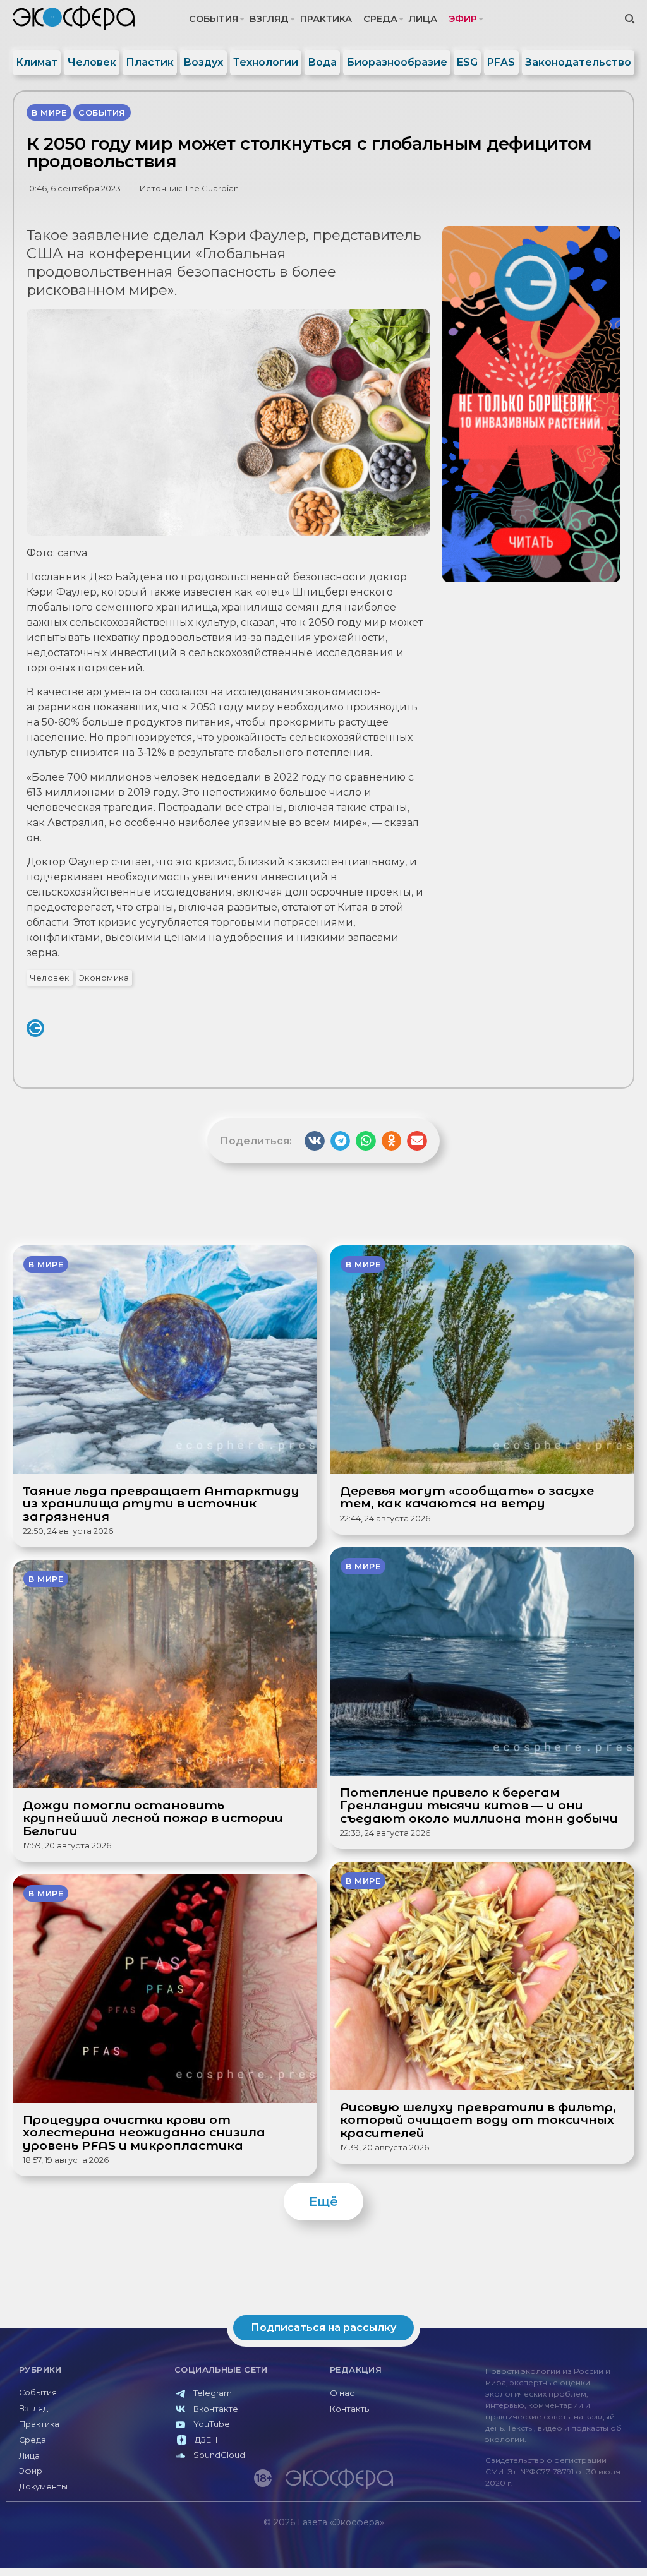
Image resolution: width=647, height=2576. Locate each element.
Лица (423, 19)
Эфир (463, 19)
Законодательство (578, 62)
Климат (37, 62)
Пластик (150, 62)
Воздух (203, 62)
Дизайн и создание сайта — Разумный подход (563, 2549)
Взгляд (269, 19)
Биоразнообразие (397, 62)
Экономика (104, 978)
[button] (315, 1141)
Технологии (266, 62)
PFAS (501, 62)
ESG (467, 62)
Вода (322, 62)
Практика (326, 19)
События (214, 19)
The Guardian (212, 189)
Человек (92, 62)
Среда (380, 19)
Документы (43, 2487)
